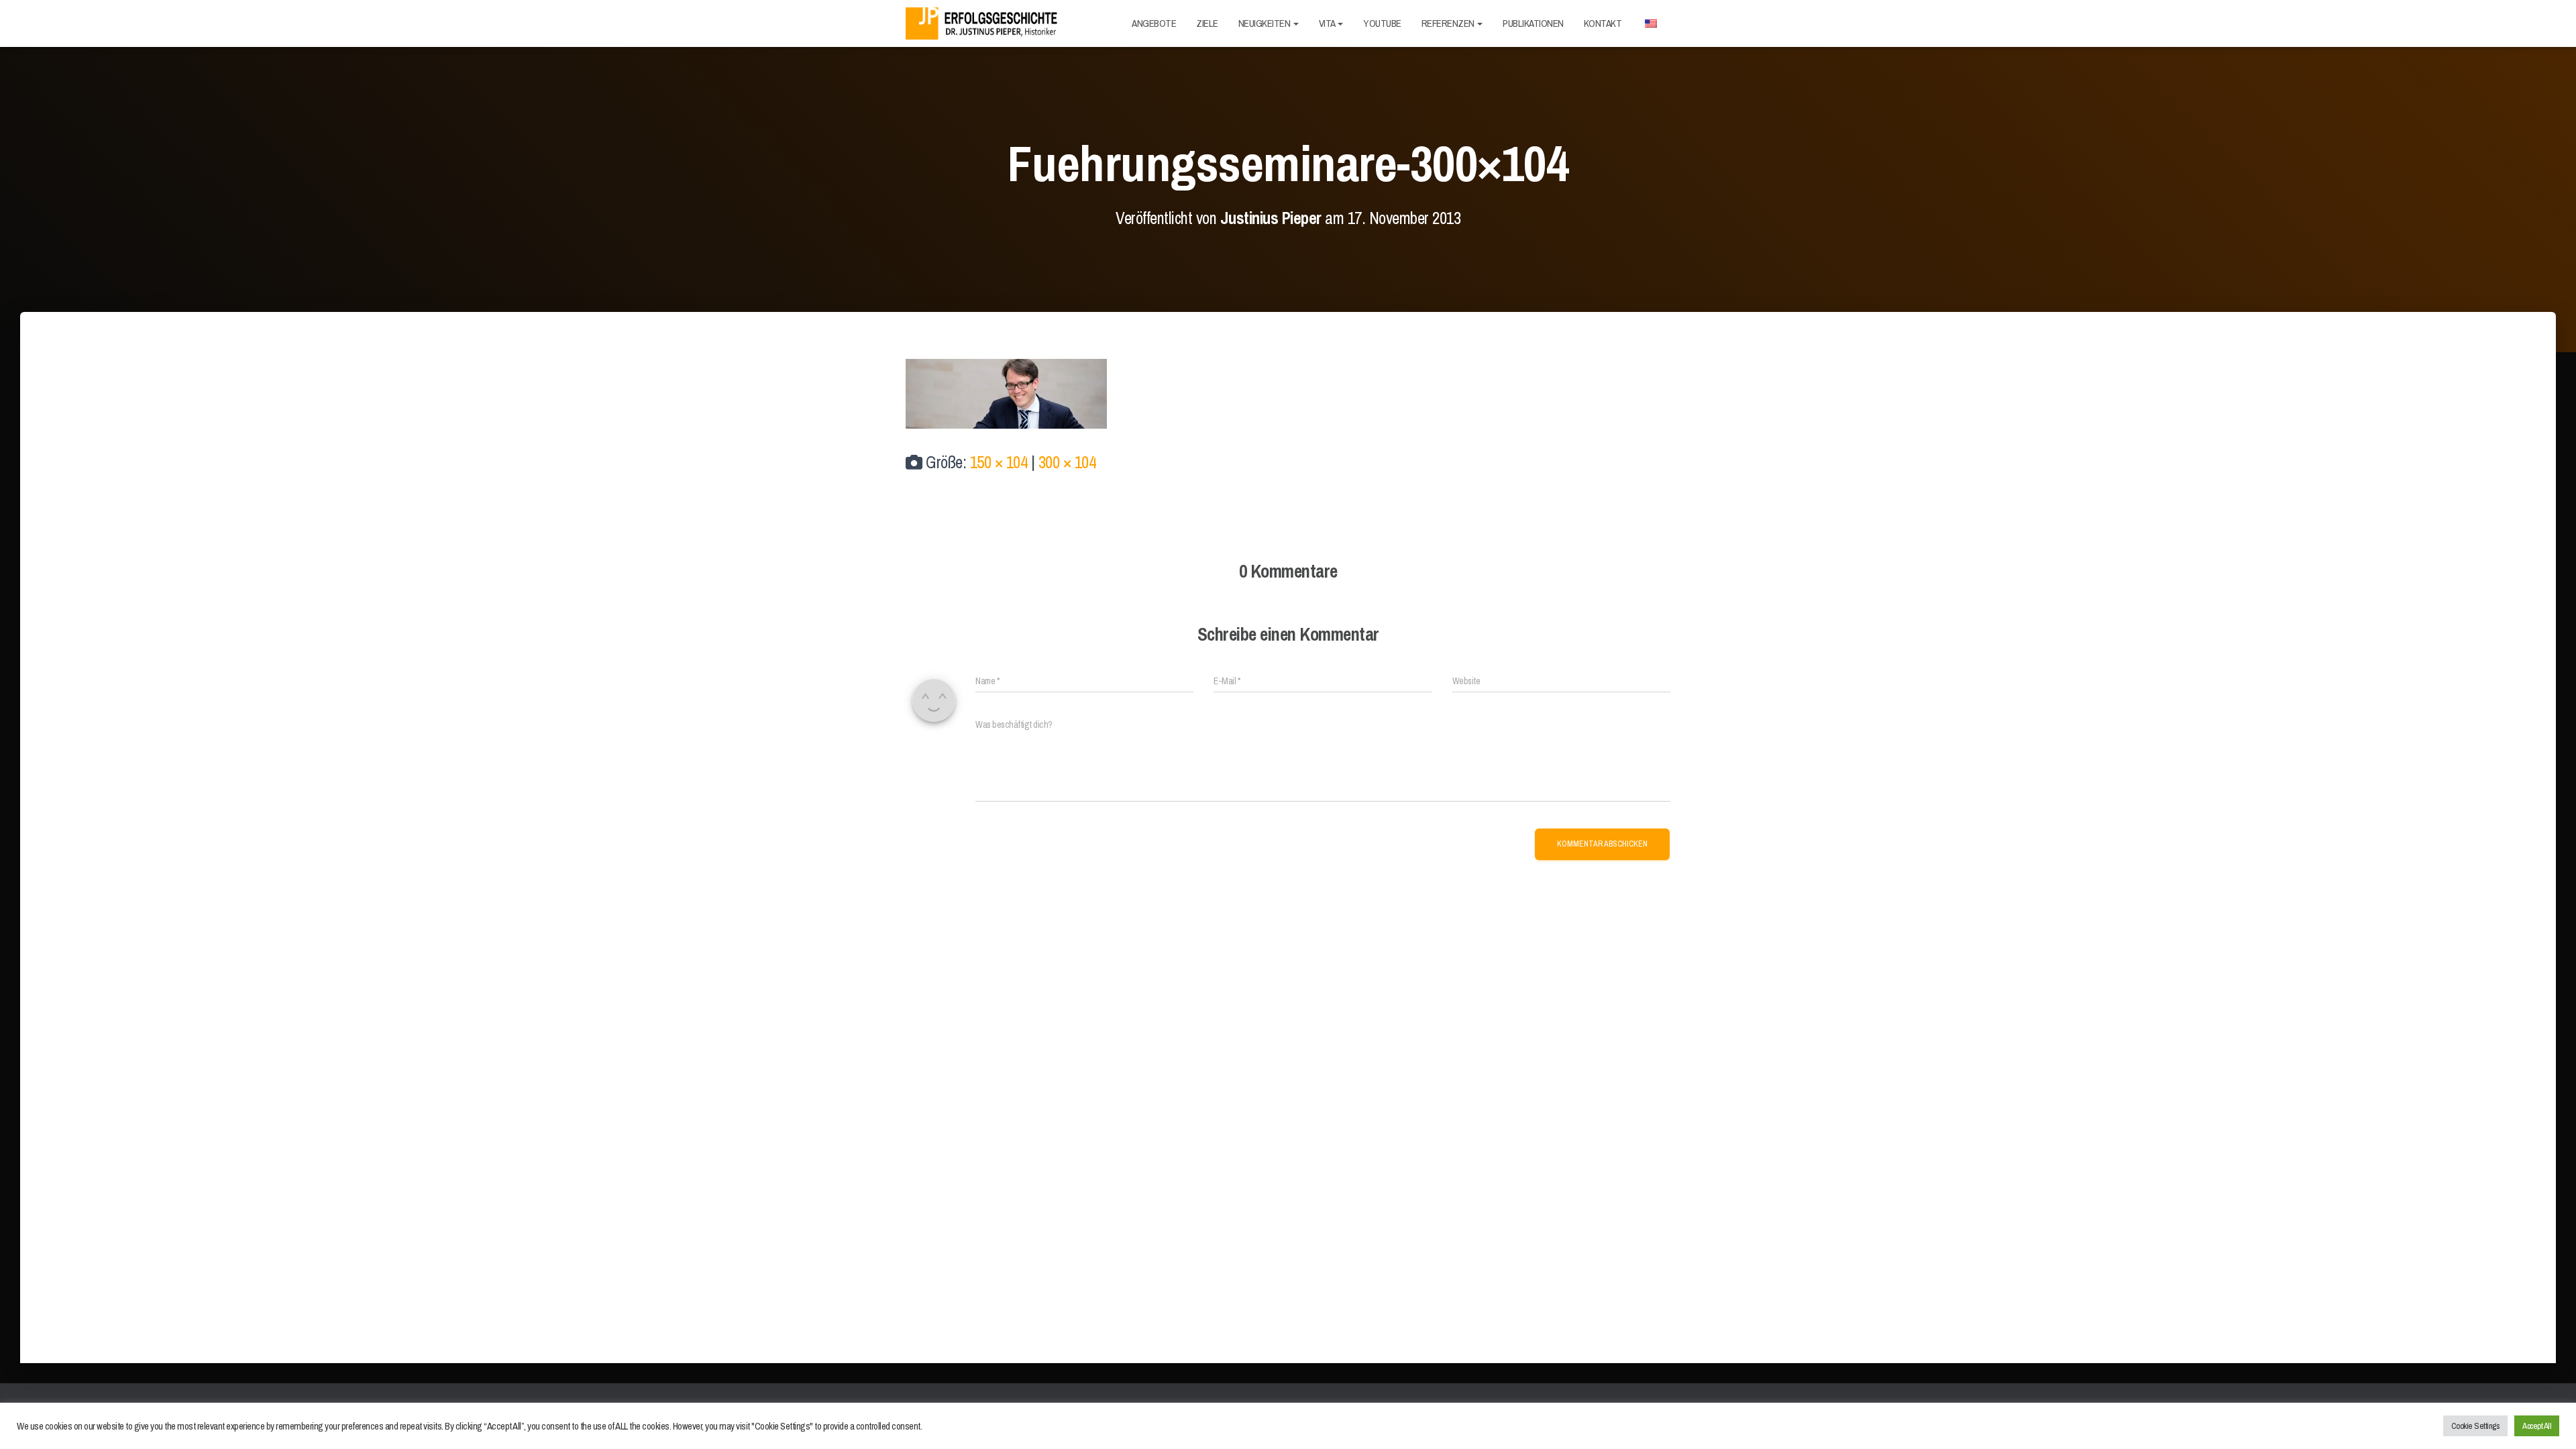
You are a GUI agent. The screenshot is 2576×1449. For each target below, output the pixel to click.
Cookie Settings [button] (2476, 1426)
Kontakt (1603, 23)
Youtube (1382, 23)
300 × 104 (1067, 462)
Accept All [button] (2537, 1426)
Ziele (1207, 23)
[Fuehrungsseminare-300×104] (1006, 392)
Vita (1328, 23)
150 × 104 (999, 462)
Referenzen (1449, 23)
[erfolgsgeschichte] (984, 24)
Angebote (1154, 23)
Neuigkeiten (1265, 23)
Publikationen (1533, 23)
